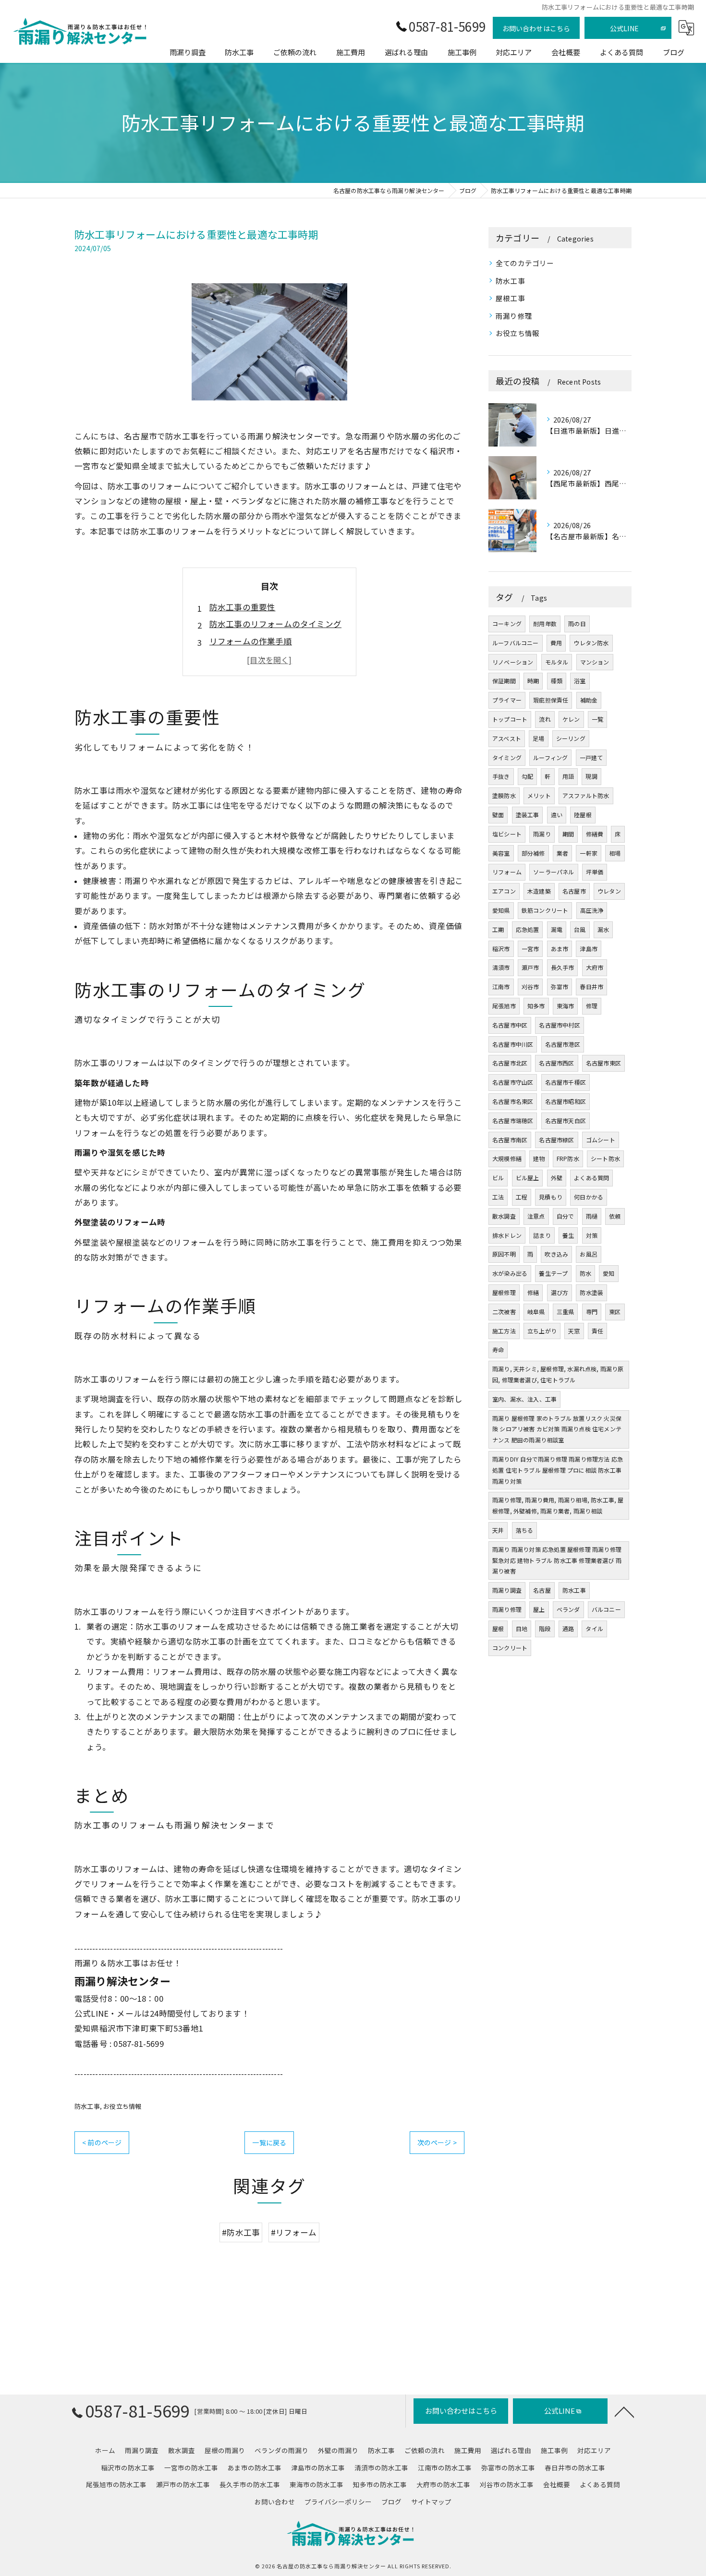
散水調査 (504, 1216)
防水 (585, 1273)
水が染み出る (510, 1273)
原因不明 (504, 1254)
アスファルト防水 (586, 795)
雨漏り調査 (507, 1590)
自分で (566, 1216)
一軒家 (589, 853)
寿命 (498, 1349)
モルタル (557, 662)
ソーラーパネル (554, 872)
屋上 (539, 1609)
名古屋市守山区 (513, 1082)
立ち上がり (542, 1331)
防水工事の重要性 (243, 607)
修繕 (533, 1292)
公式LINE (624, 28)
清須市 (501, 967)
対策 (592, 1235)
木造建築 (539, 891)
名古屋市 (574, 891)
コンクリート (510, 1648)
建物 (539, 1158)
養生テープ (553, 1273)
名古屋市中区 (510, 1025)
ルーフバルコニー (516, 643)
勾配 (527, 776)
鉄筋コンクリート (545, 910)
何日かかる (589, 1197)
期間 (568, 834)
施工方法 (504, 1331)
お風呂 (589, 1254)
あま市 (560, 949)
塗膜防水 (504, 795)
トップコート (510, 719)
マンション (595, 662)
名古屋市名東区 (513, 1101)
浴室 (580, 681)
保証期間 (504, 681)
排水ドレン (507, 1235)
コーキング (507, 623)
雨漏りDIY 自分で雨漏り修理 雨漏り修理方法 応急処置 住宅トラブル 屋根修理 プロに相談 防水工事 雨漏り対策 (558, 1470)
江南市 (501, 986)
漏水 (603, 929)
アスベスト (507, 738)
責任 (597, 1331)
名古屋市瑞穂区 (513, 1120)
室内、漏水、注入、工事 (524, 1399)
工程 (522, 1197)
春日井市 (591, 986)
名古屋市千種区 (566, 1082)
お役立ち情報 (122, 2106)
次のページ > (437, 2142)
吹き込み (556, 1254)
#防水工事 (241, 2232)
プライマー (507, 700)
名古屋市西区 (556, 1063)
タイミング (507, 757)
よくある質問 (591, 1178)
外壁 (557, 1178)
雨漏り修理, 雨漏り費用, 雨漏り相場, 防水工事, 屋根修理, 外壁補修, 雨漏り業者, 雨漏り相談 (558, 1505)
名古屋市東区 (603, 1063)
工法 (498, 1197)
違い (557, 815)
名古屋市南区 (510, 1140)
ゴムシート (601, 1140)
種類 (557, 681)
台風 (580, 929)
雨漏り (542, 834)
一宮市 (530, 949)
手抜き (501, 776)
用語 (568, 776)
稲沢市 (501, 949)
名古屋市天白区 (566, 1120)
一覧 (597, 719)
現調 (591, 776)
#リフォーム (294, 2232)
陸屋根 (583, 815)
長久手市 (563, 967)
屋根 (498, 1628)
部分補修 (533, 853)
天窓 (574, 1331)
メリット (539, 795)
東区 (615, 1312)
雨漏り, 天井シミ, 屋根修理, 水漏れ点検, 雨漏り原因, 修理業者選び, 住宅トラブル (558, 1374)
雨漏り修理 (514, 316)
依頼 (615, 1216)
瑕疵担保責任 (551, 700)
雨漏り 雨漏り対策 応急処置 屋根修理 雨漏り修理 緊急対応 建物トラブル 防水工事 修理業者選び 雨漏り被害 (557, 1560)
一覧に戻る (269, 2142)
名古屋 (542, 1590)
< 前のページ (102, 2142)
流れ (545, 719)
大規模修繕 (507, 1158)
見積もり (551, 1197)
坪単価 (595, 872)
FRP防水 (568, 1158)
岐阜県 (536, 1312)
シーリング (571, 738)
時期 (533, 681)
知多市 (536, 1006)
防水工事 (87, 2106)
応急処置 (528, 929)
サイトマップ (431, 2502)
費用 (556, 643)
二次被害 (504, 1312)
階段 (545, 1628)
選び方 (560, 1292)
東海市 (566, 1006)
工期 (498, 929)
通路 (568, 1628)
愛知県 (501, 910)
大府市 (595, 967)
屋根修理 (504, 1292)
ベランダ (568, 1609)
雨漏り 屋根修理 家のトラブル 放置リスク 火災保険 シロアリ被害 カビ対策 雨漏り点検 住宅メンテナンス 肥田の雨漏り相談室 (557, 1429)
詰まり (542, 1235)
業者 (562, 853)
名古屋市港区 (563, 1044)
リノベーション (513, 662)
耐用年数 (545, 623)
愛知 (609, 1273)
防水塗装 (591, 1292)
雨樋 (592, 1216)
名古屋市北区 (510, 1063)
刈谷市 (530, 986)
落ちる (525, 1530)
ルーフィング (550, 757)
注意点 (536, 1216)
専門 (592, 1312)
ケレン (571, 719)
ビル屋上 (528, 1178)
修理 (592, 1006)
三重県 (566, 1312)
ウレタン (609, 891)
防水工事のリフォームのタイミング (275, 624)
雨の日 (577, 623)
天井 (498, 1530)
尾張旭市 (504, 1006)
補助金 (589, 700)
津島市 (589, 949)
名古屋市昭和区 (566, 1101)
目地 (522, 1628)
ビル (498, 1178)
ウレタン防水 (591, 643)
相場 (615, 853)
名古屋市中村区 (559, 1025)
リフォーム (507, 872)
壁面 (498, 815)
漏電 (557, 929)
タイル (594, 1628)
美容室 (501, 853)
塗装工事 (528, 815)
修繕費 (595, 834)
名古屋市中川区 (513, 1044)
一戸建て (591, 757)
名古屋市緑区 (556, 1140)
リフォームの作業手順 (251, 641)
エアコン (504, 891)
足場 (538, 738)
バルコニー (606, 1609)
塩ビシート (507, 834)
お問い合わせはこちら (536, 28)
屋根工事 (510, 298)
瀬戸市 (530, 967)
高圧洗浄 (592, 910)
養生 (568, 1235)
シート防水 (605, 1158)
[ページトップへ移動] (624, 2411)
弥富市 (560, 986)
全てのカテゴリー (525, 263)
